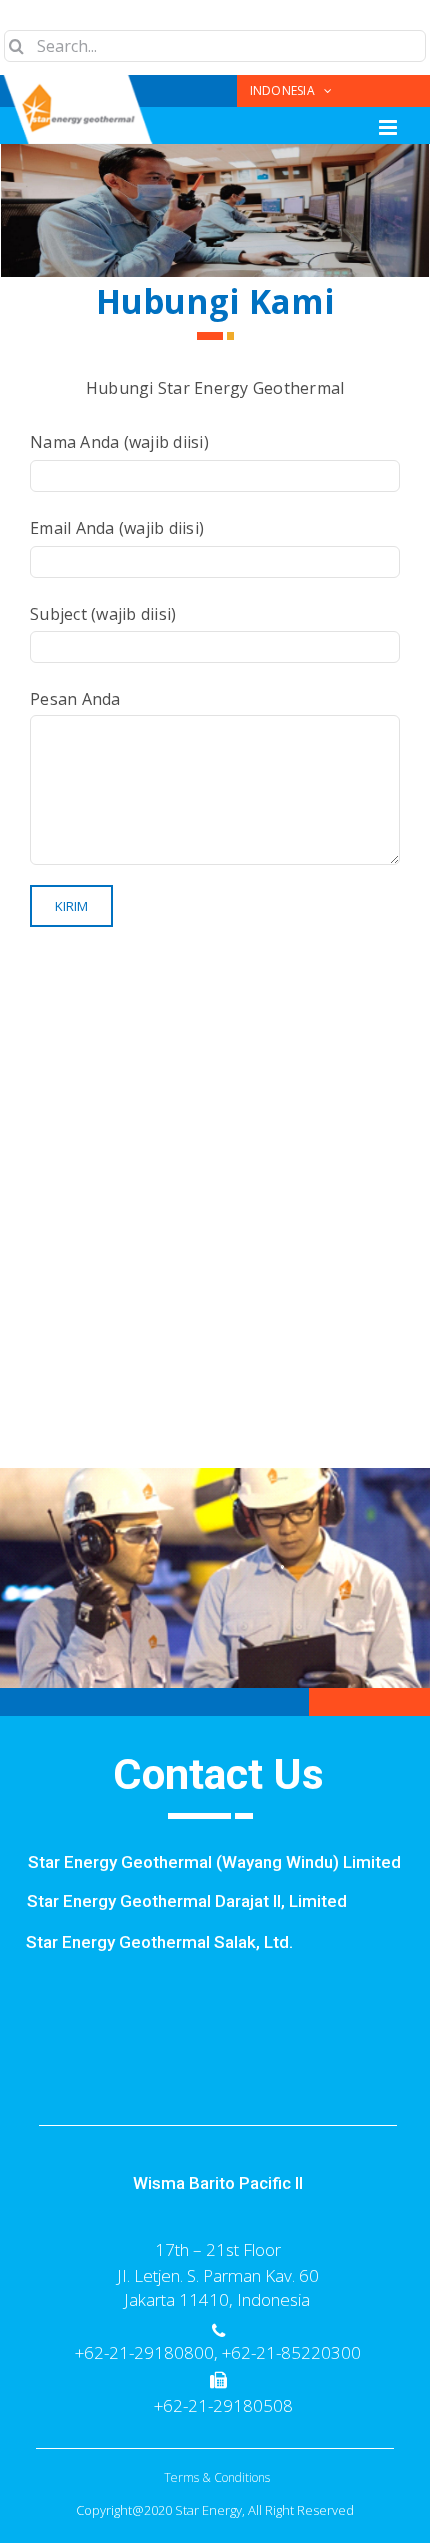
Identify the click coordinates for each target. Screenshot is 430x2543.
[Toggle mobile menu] (389, 127)
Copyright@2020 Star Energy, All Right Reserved (215, 2510)
